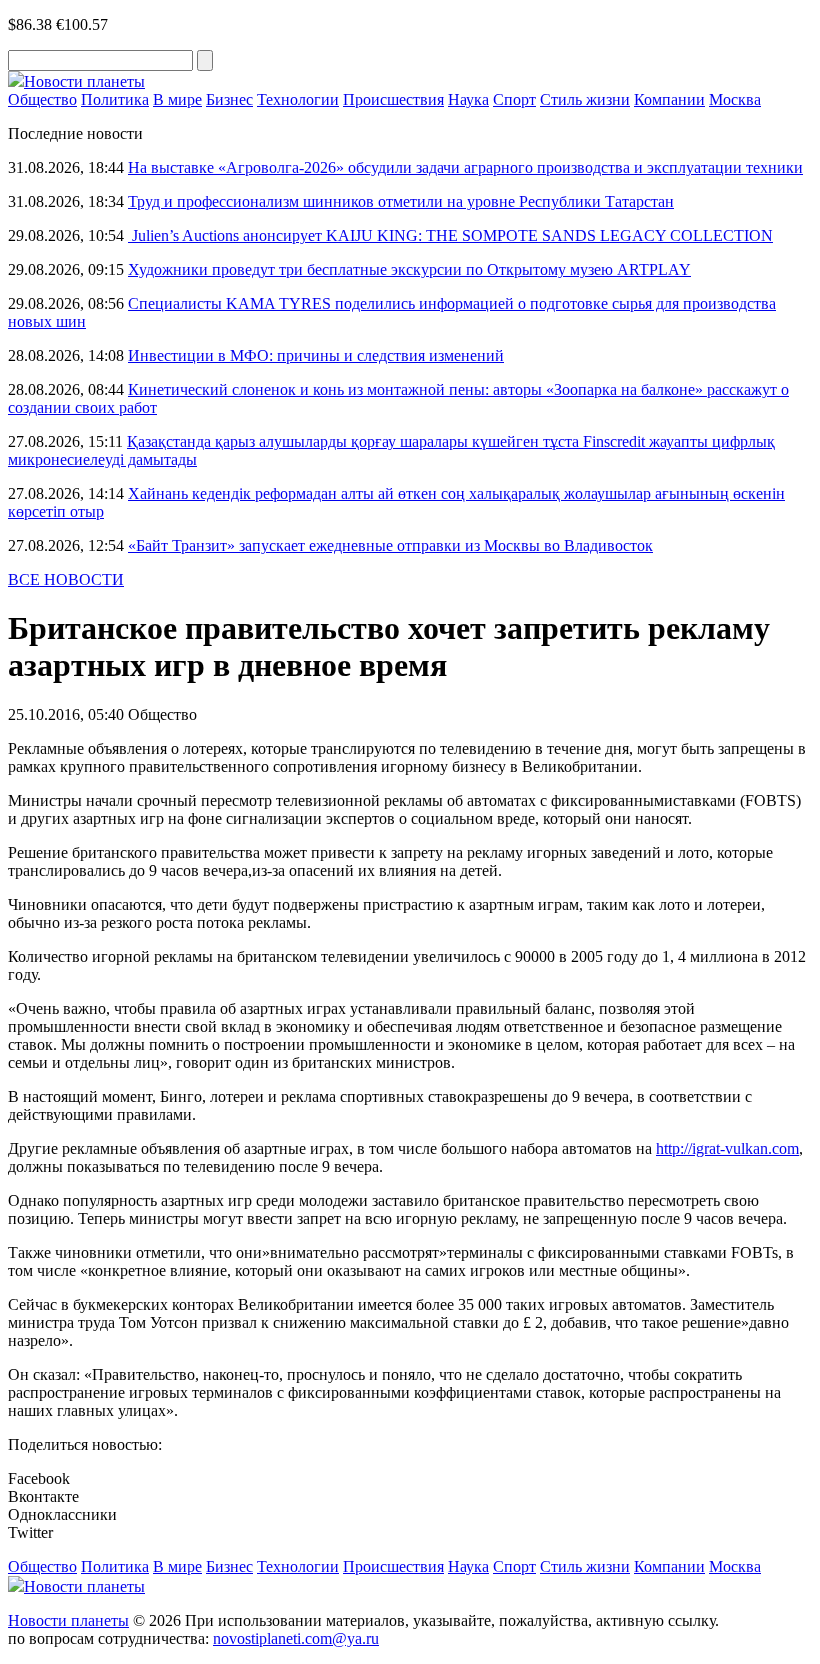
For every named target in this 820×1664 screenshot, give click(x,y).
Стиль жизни (585, 99)
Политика (115, 99)
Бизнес (229, 99)
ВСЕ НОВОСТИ (66, 579)
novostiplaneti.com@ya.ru (296, 1638)
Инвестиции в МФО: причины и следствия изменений (316, 355)
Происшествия (393, 99)
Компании (669, 99)
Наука (468, 99)
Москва (735, 99)
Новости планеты (68, 1620)
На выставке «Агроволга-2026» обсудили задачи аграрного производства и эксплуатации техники (465, 167)
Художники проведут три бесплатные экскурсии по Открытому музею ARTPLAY (409, 269)
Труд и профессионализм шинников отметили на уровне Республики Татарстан (401, 201)
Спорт (514, 99)
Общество (42, 99)
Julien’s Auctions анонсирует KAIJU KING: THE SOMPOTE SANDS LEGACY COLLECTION (450, 235)
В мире (177, 99)
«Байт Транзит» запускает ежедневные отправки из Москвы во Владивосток (390, 545)
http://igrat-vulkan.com (727, 1148)
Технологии (298, 99)
